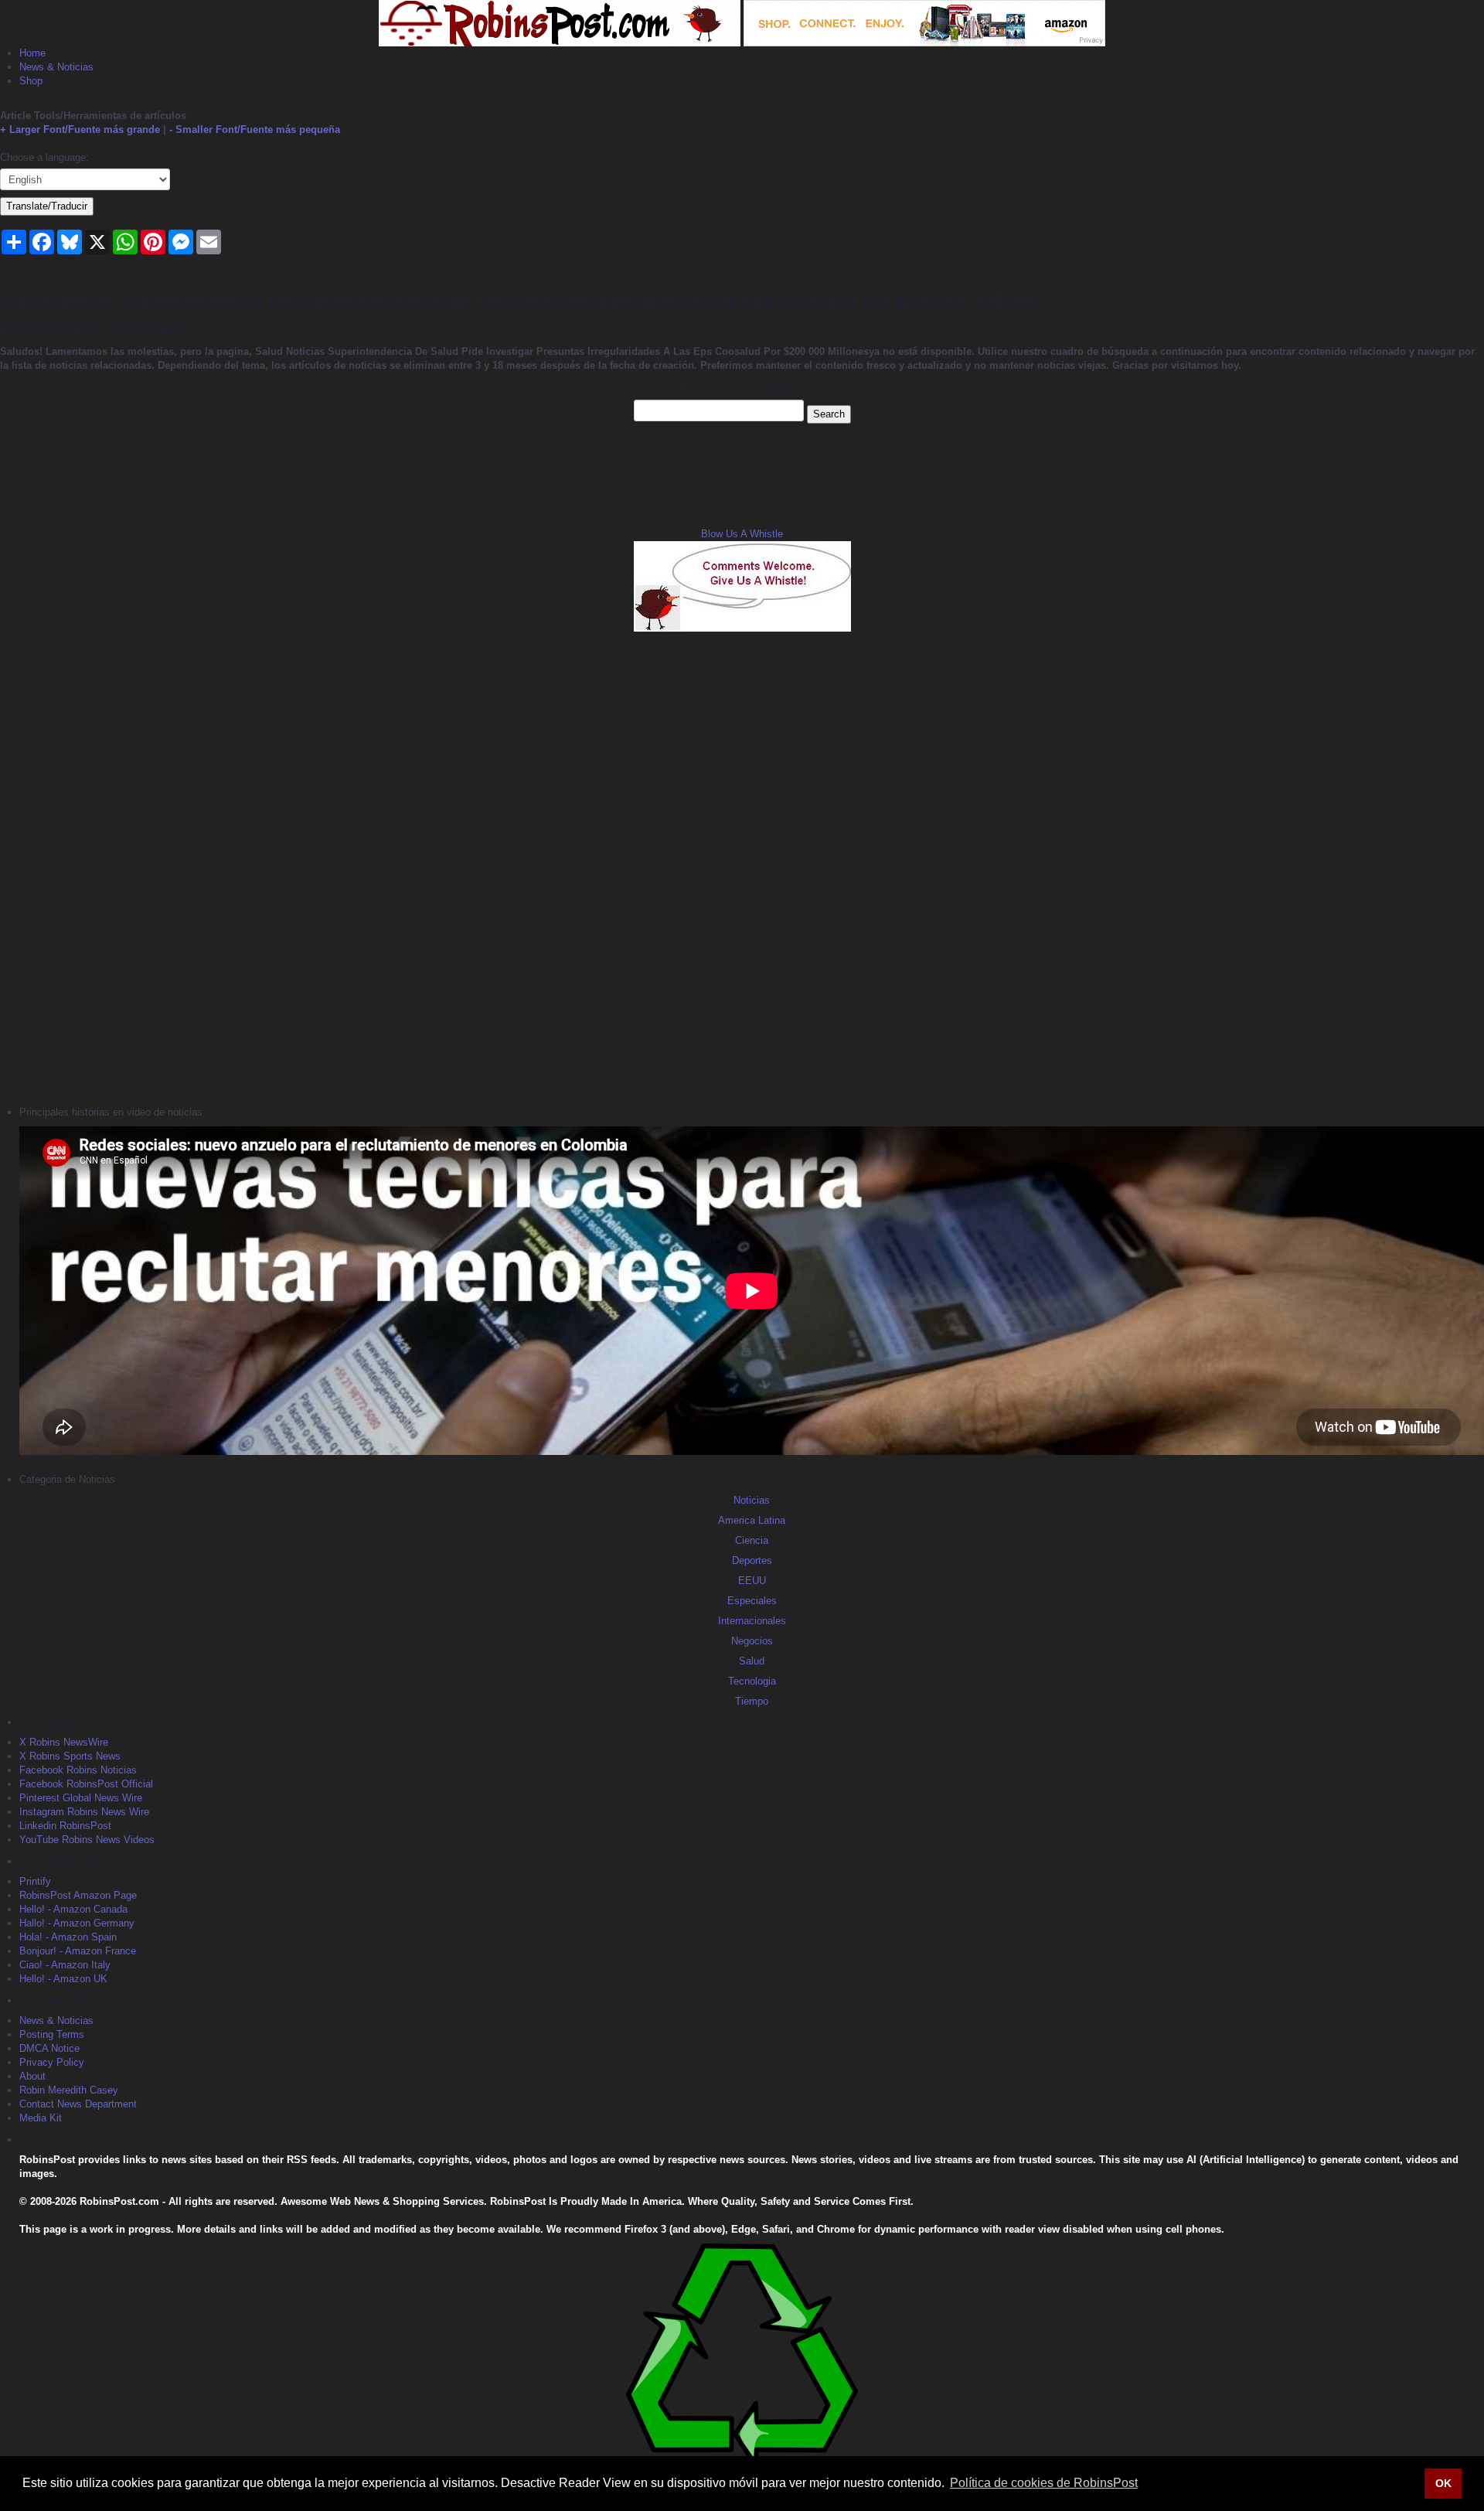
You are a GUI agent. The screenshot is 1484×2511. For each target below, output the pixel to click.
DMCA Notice (49, 2048)
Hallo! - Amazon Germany (77, 1923)
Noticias (752, 1500)
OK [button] (1443, 2483)
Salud (752, 1661)
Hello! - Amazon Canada (73, 1909)
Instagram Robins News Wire (84, 1812)
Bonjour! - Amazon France (78, 1951)
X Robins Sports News (70, 1756)
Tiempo (752, 1701)
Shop (31, 81)
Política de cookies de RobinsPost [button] (1044, 2483)
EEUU (752, 1581)
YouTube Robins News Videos (87, 1840)
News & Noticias (56, 67)
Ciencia (752, 1540)
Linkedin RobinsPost (65, 1826)
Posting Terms (52, 2034)
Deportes (752, 1560)
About (32, 2076)
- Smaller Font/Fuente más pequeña (255, 129)
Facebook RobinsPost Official (86, 1784)
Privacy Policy (52, 2062)
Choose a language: (44, 157)
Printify (35, 1881)
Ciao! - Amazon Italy (65, 1965)
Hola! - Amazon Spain (68, 1937)
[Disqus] (742, 867)
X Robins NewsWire (64, 1742)
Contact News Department (78, 2104)
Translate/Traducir (47, 206)
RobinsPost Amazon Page (78, 1895)
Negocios (752, 1641)
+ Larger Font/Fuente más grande (80, 129)
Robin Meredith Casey (69, 2090)
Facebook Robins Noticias (78, 1770)
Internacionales (752, 1621)
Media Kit (41, 2118)
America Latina (752, 1520)
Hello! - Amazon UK (63, 1979)
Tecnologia (752, 1681)
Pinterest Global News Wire (81, 1798)
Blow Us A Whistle (742, 534)
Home (32, 53)
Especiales (752, 1601)
